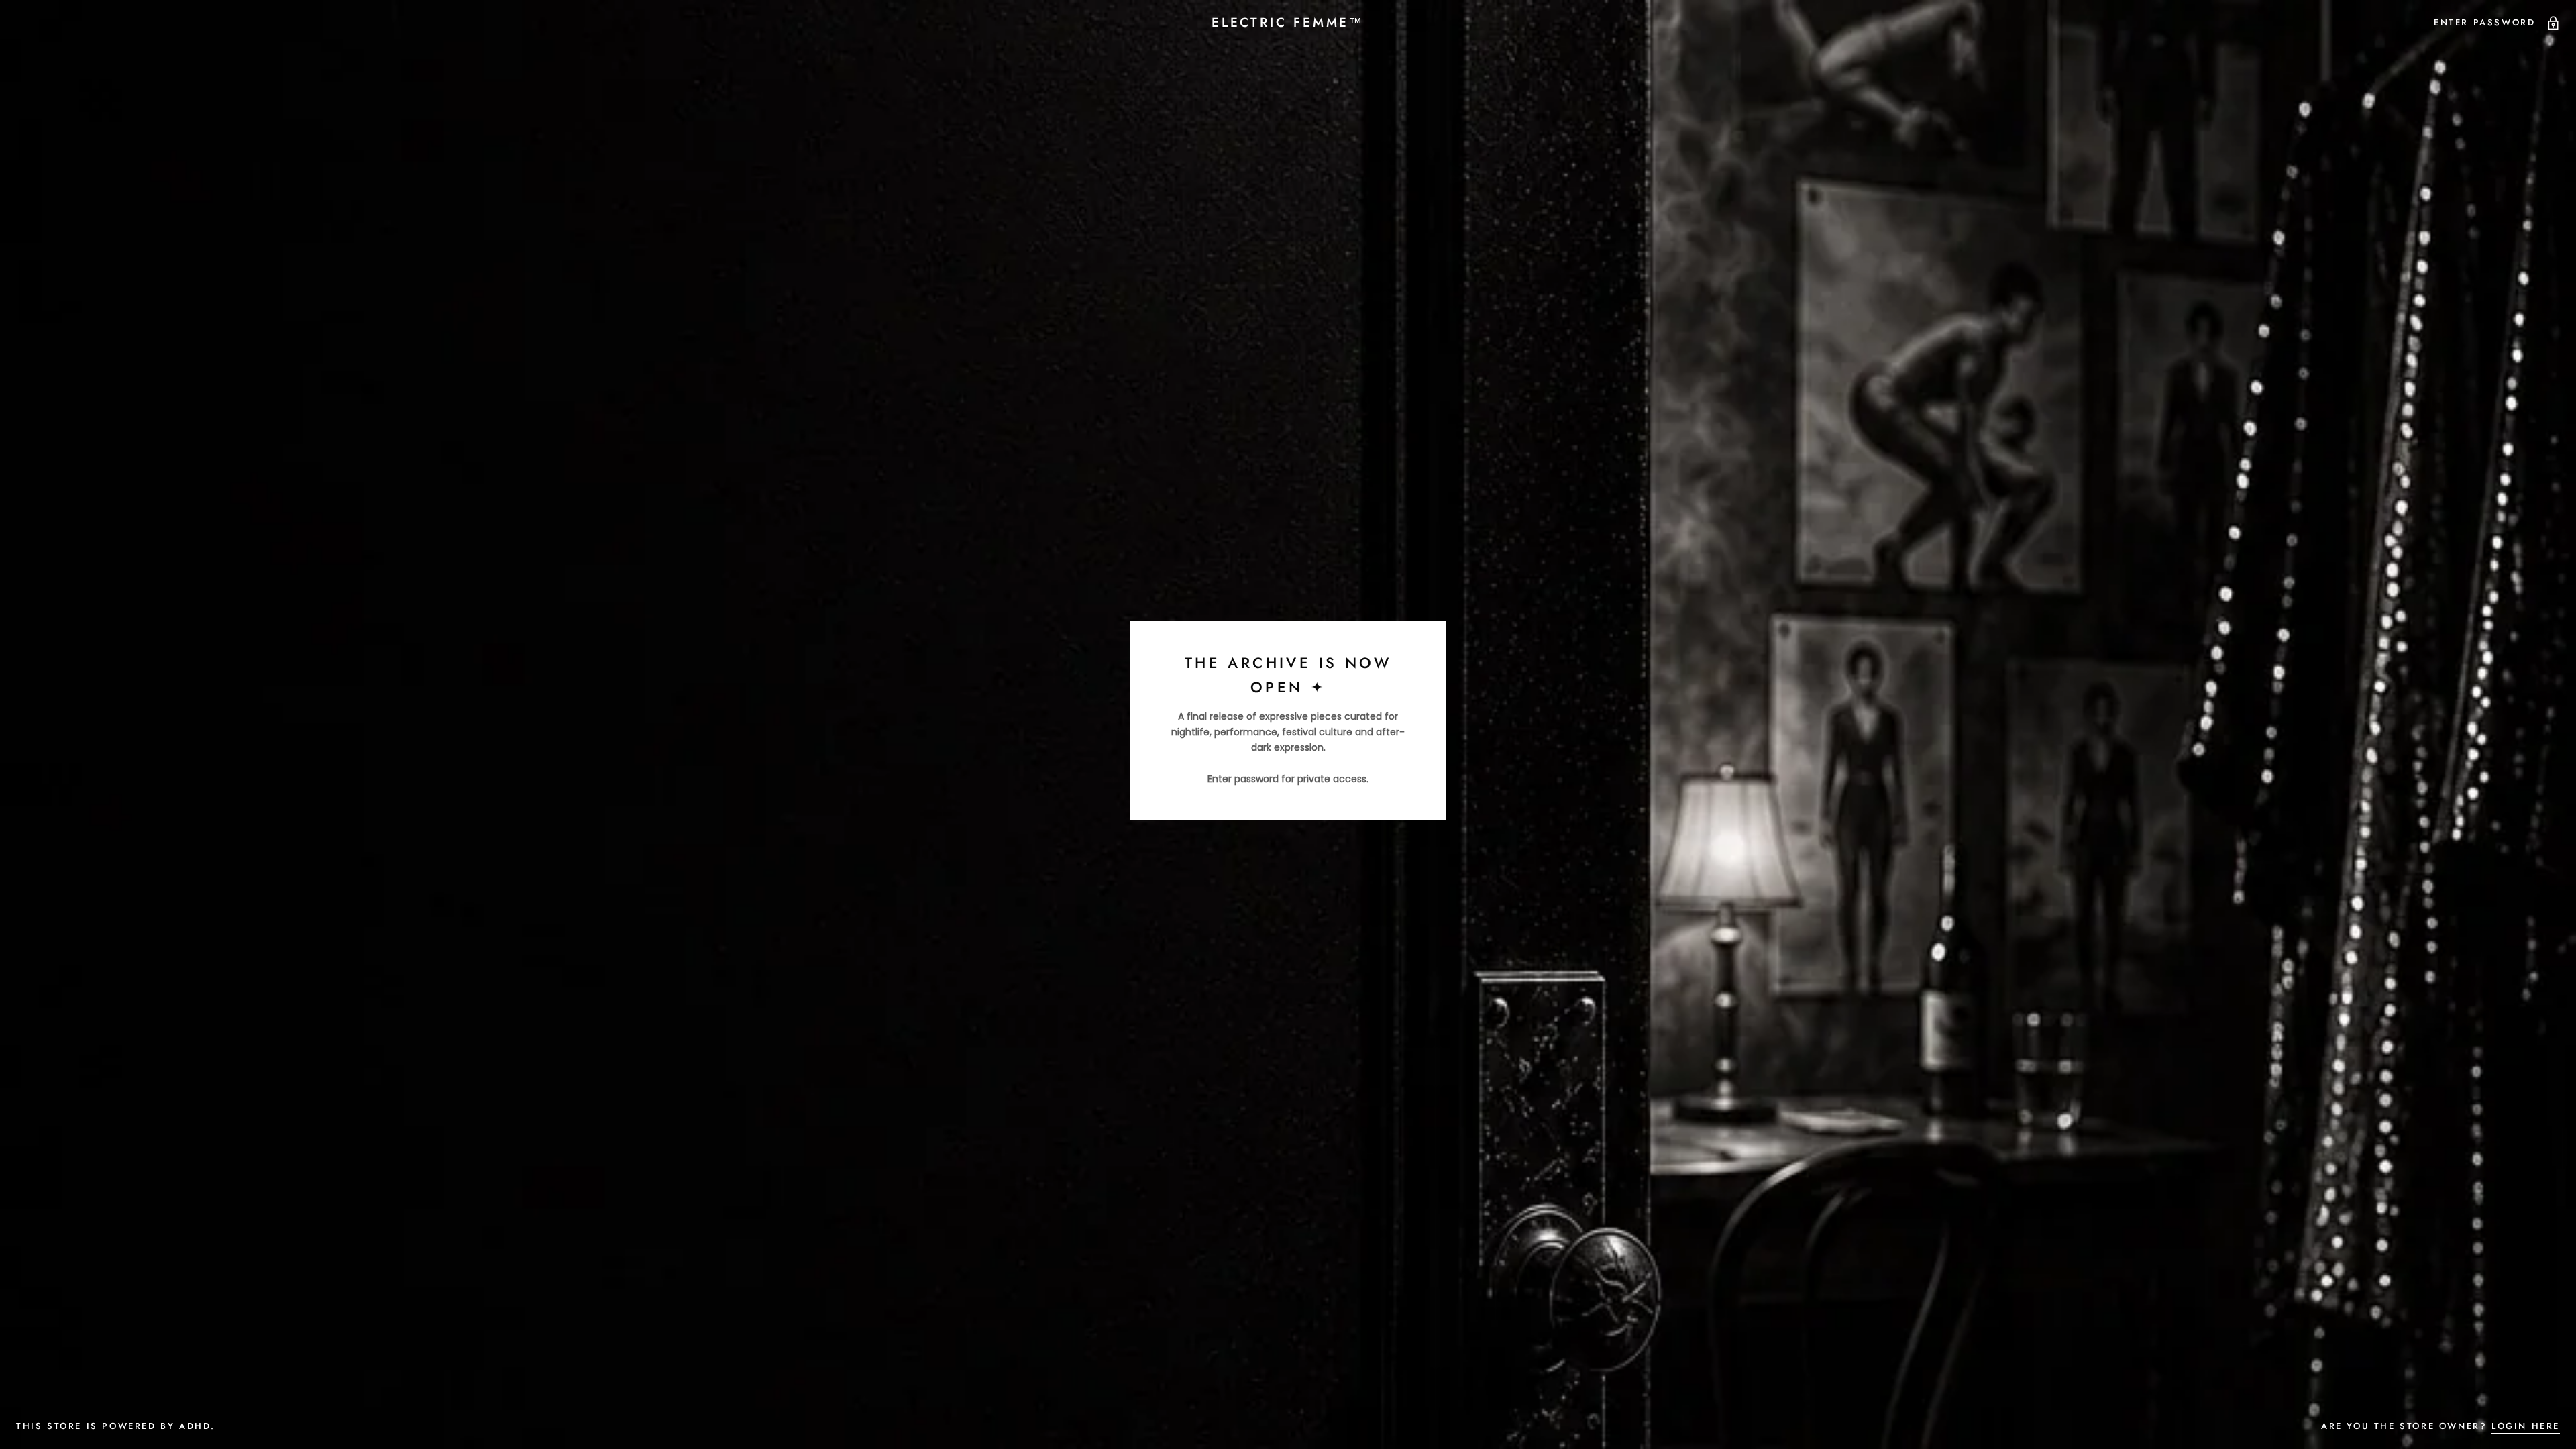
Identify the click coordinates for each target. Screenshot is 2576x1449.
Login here (2526, 1426)
